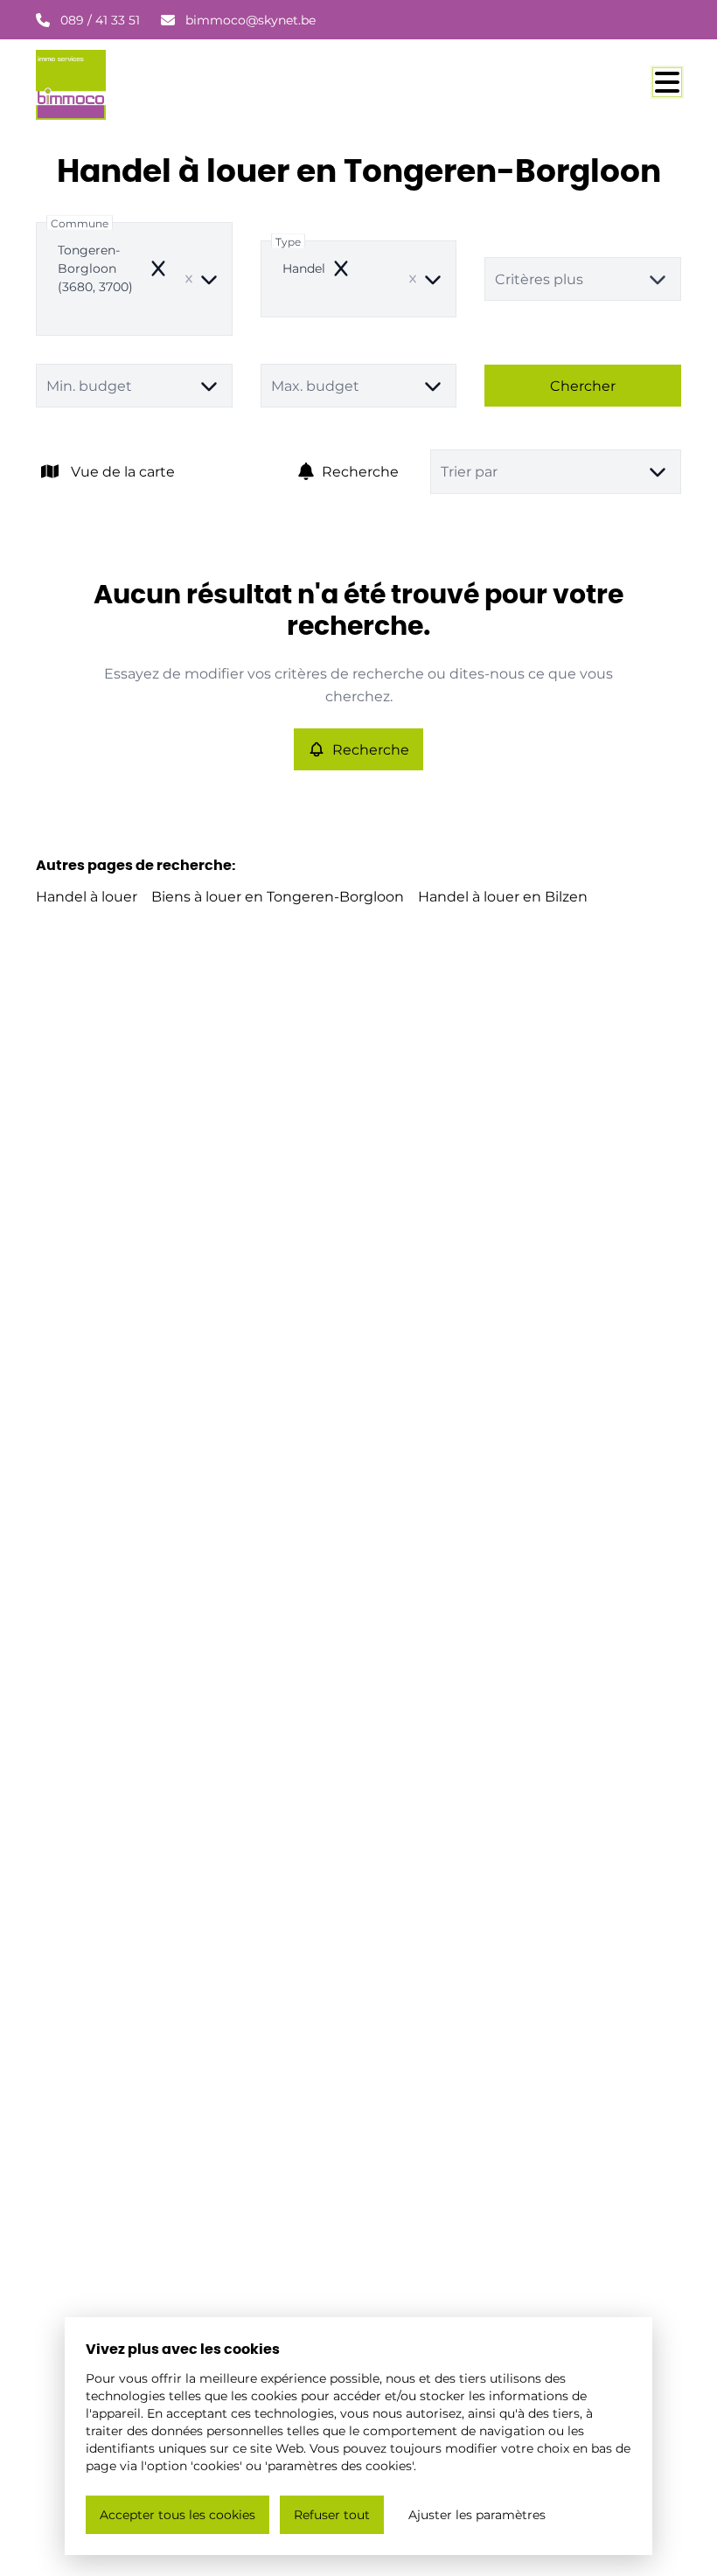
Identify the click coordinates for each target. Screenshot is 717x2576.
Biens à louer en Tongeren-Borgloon (278, 896)
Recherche (360, 471)
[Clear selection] (189, 279)
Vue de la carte (123, 471)
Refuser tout (332, 2514)
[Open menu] (667, 82)
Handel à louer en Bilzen (503, 896)
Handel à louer (87, 896)
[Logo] (120, 85)
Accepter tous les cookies (178, 2514)
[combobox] (134, 279)
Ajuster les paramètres (477, 2514)
